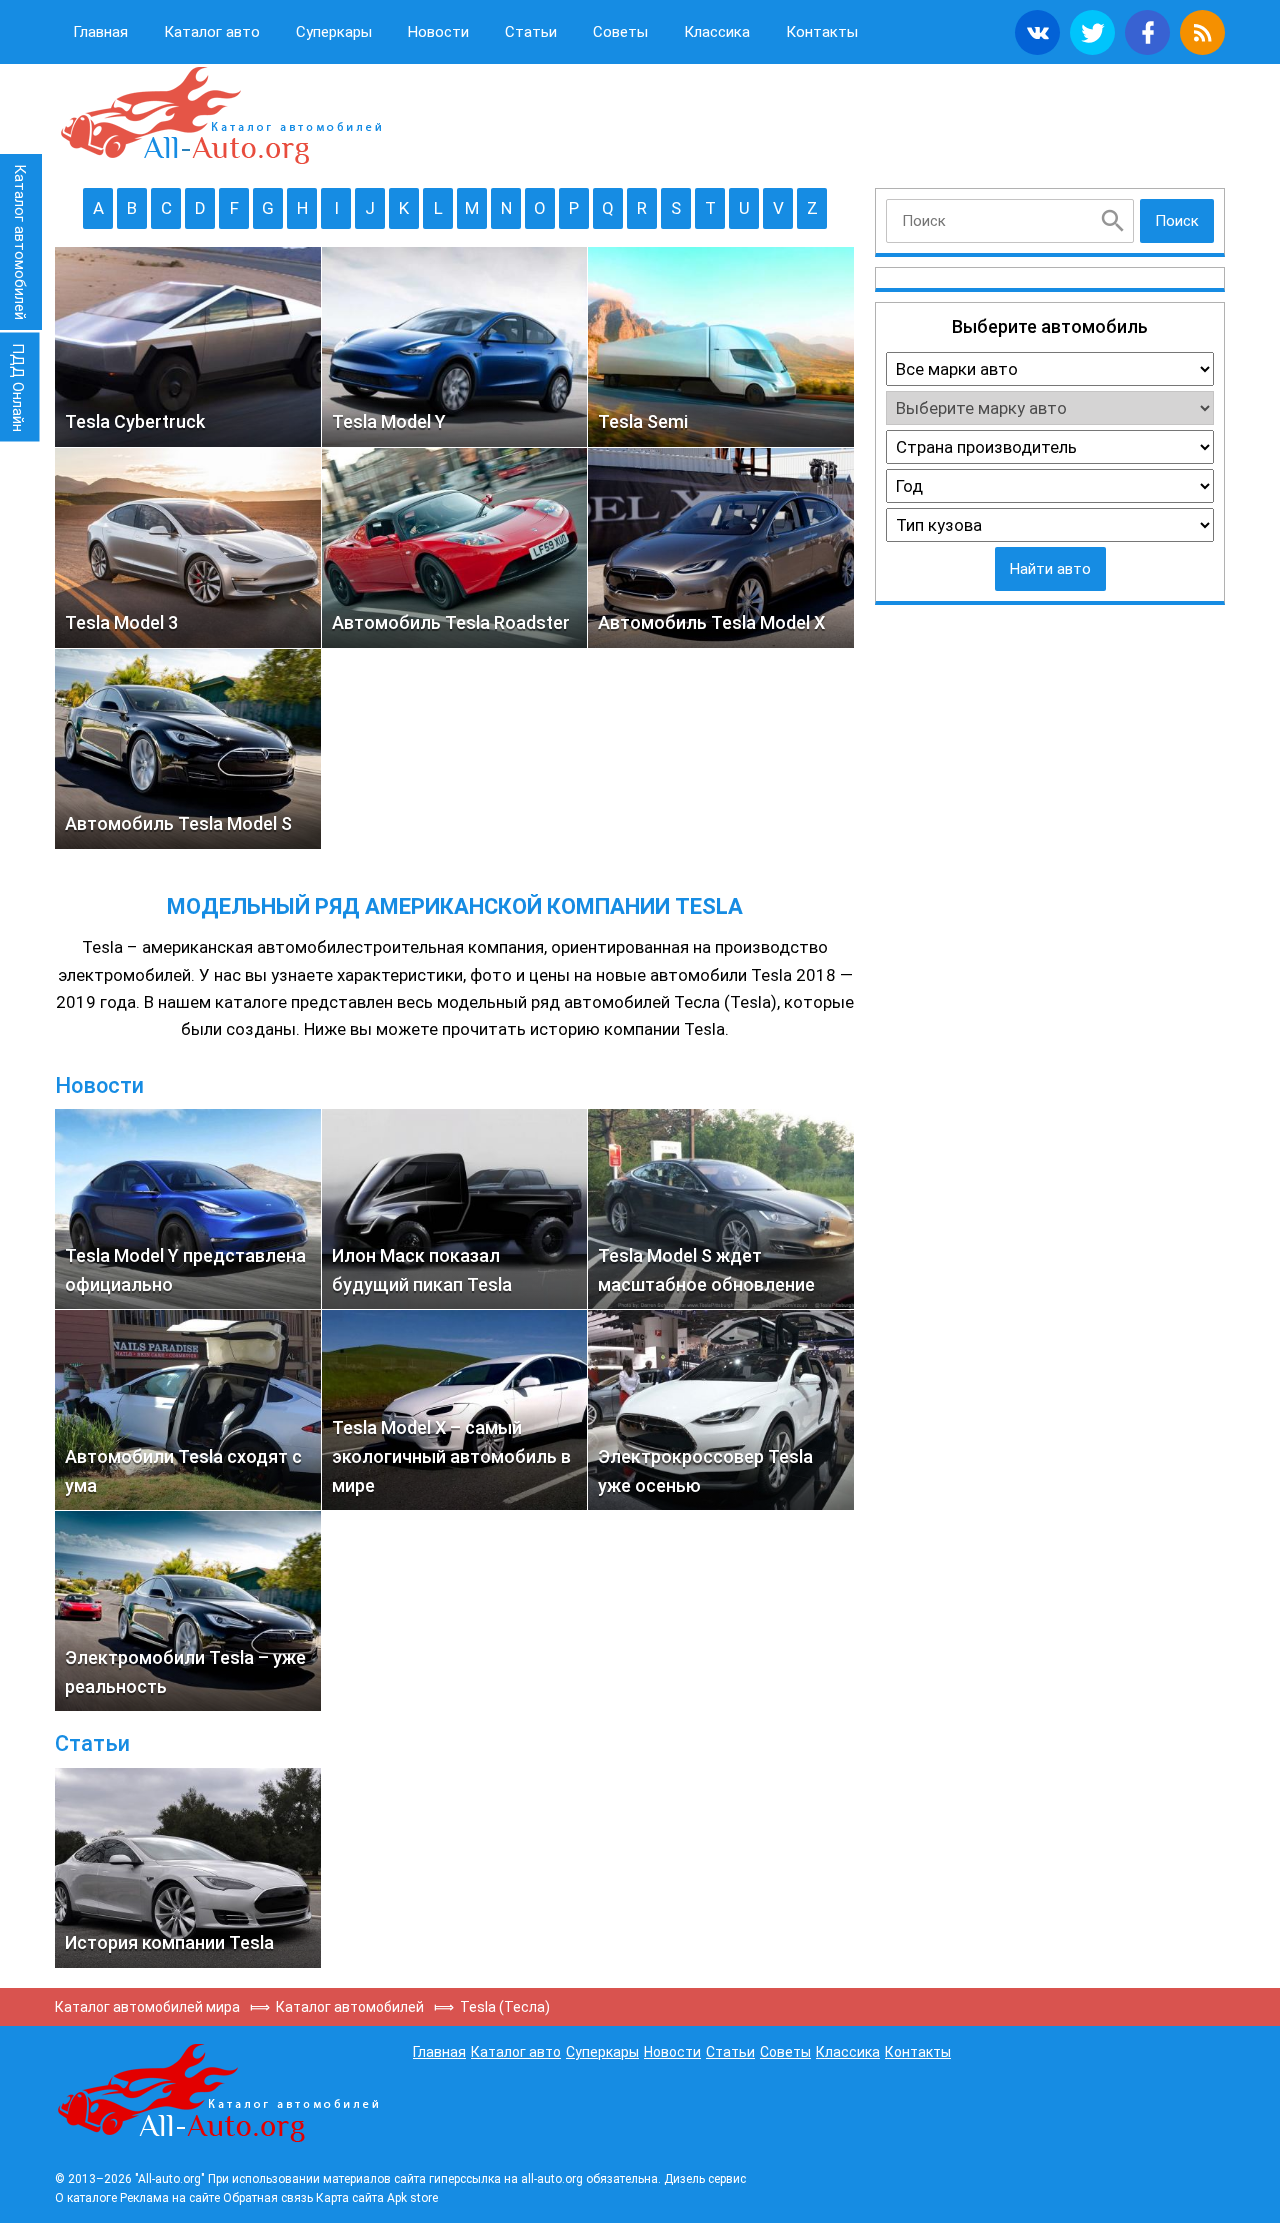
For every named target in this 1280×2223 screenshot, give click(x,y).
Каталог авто (212, 32)
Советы (620, 32)
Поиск (1177, 221)
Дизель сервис (705, 2179)
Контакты (822, 32)
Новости (438, 32)
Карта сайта (350, 2198)
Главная (100, 32)
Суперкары (334, 32)
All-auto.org (220, 116)
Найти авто (1050, 569)
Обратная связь (268, 2198)
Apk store (412, 2198)
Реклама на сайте (170, 2198)
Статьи (531, 32)
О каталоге (86, 2198)
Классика (717, 32)
